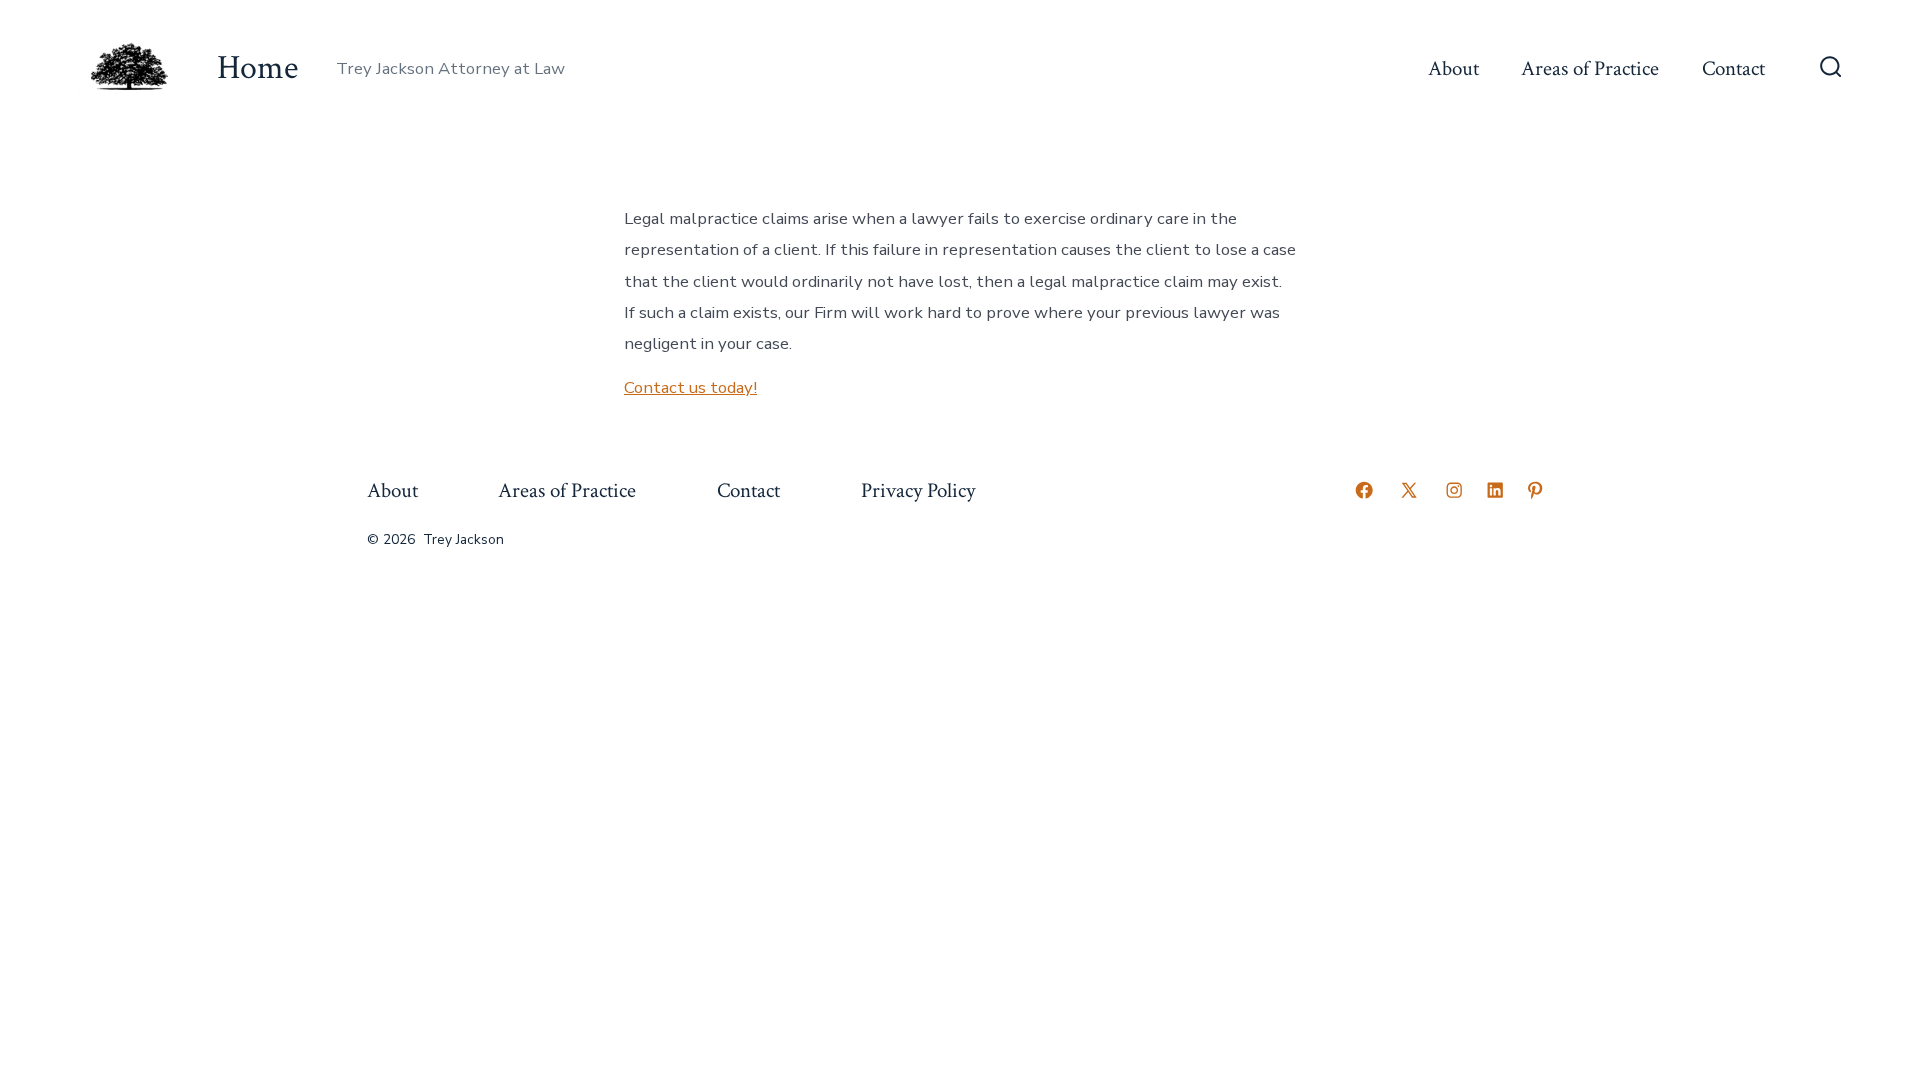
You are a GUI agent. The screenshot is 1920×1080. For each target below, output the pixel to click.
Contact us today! (690, 387)
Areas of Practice (1590, 68)
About (1453, 68)
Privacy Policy (918, 490)
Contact (1733, 68)
